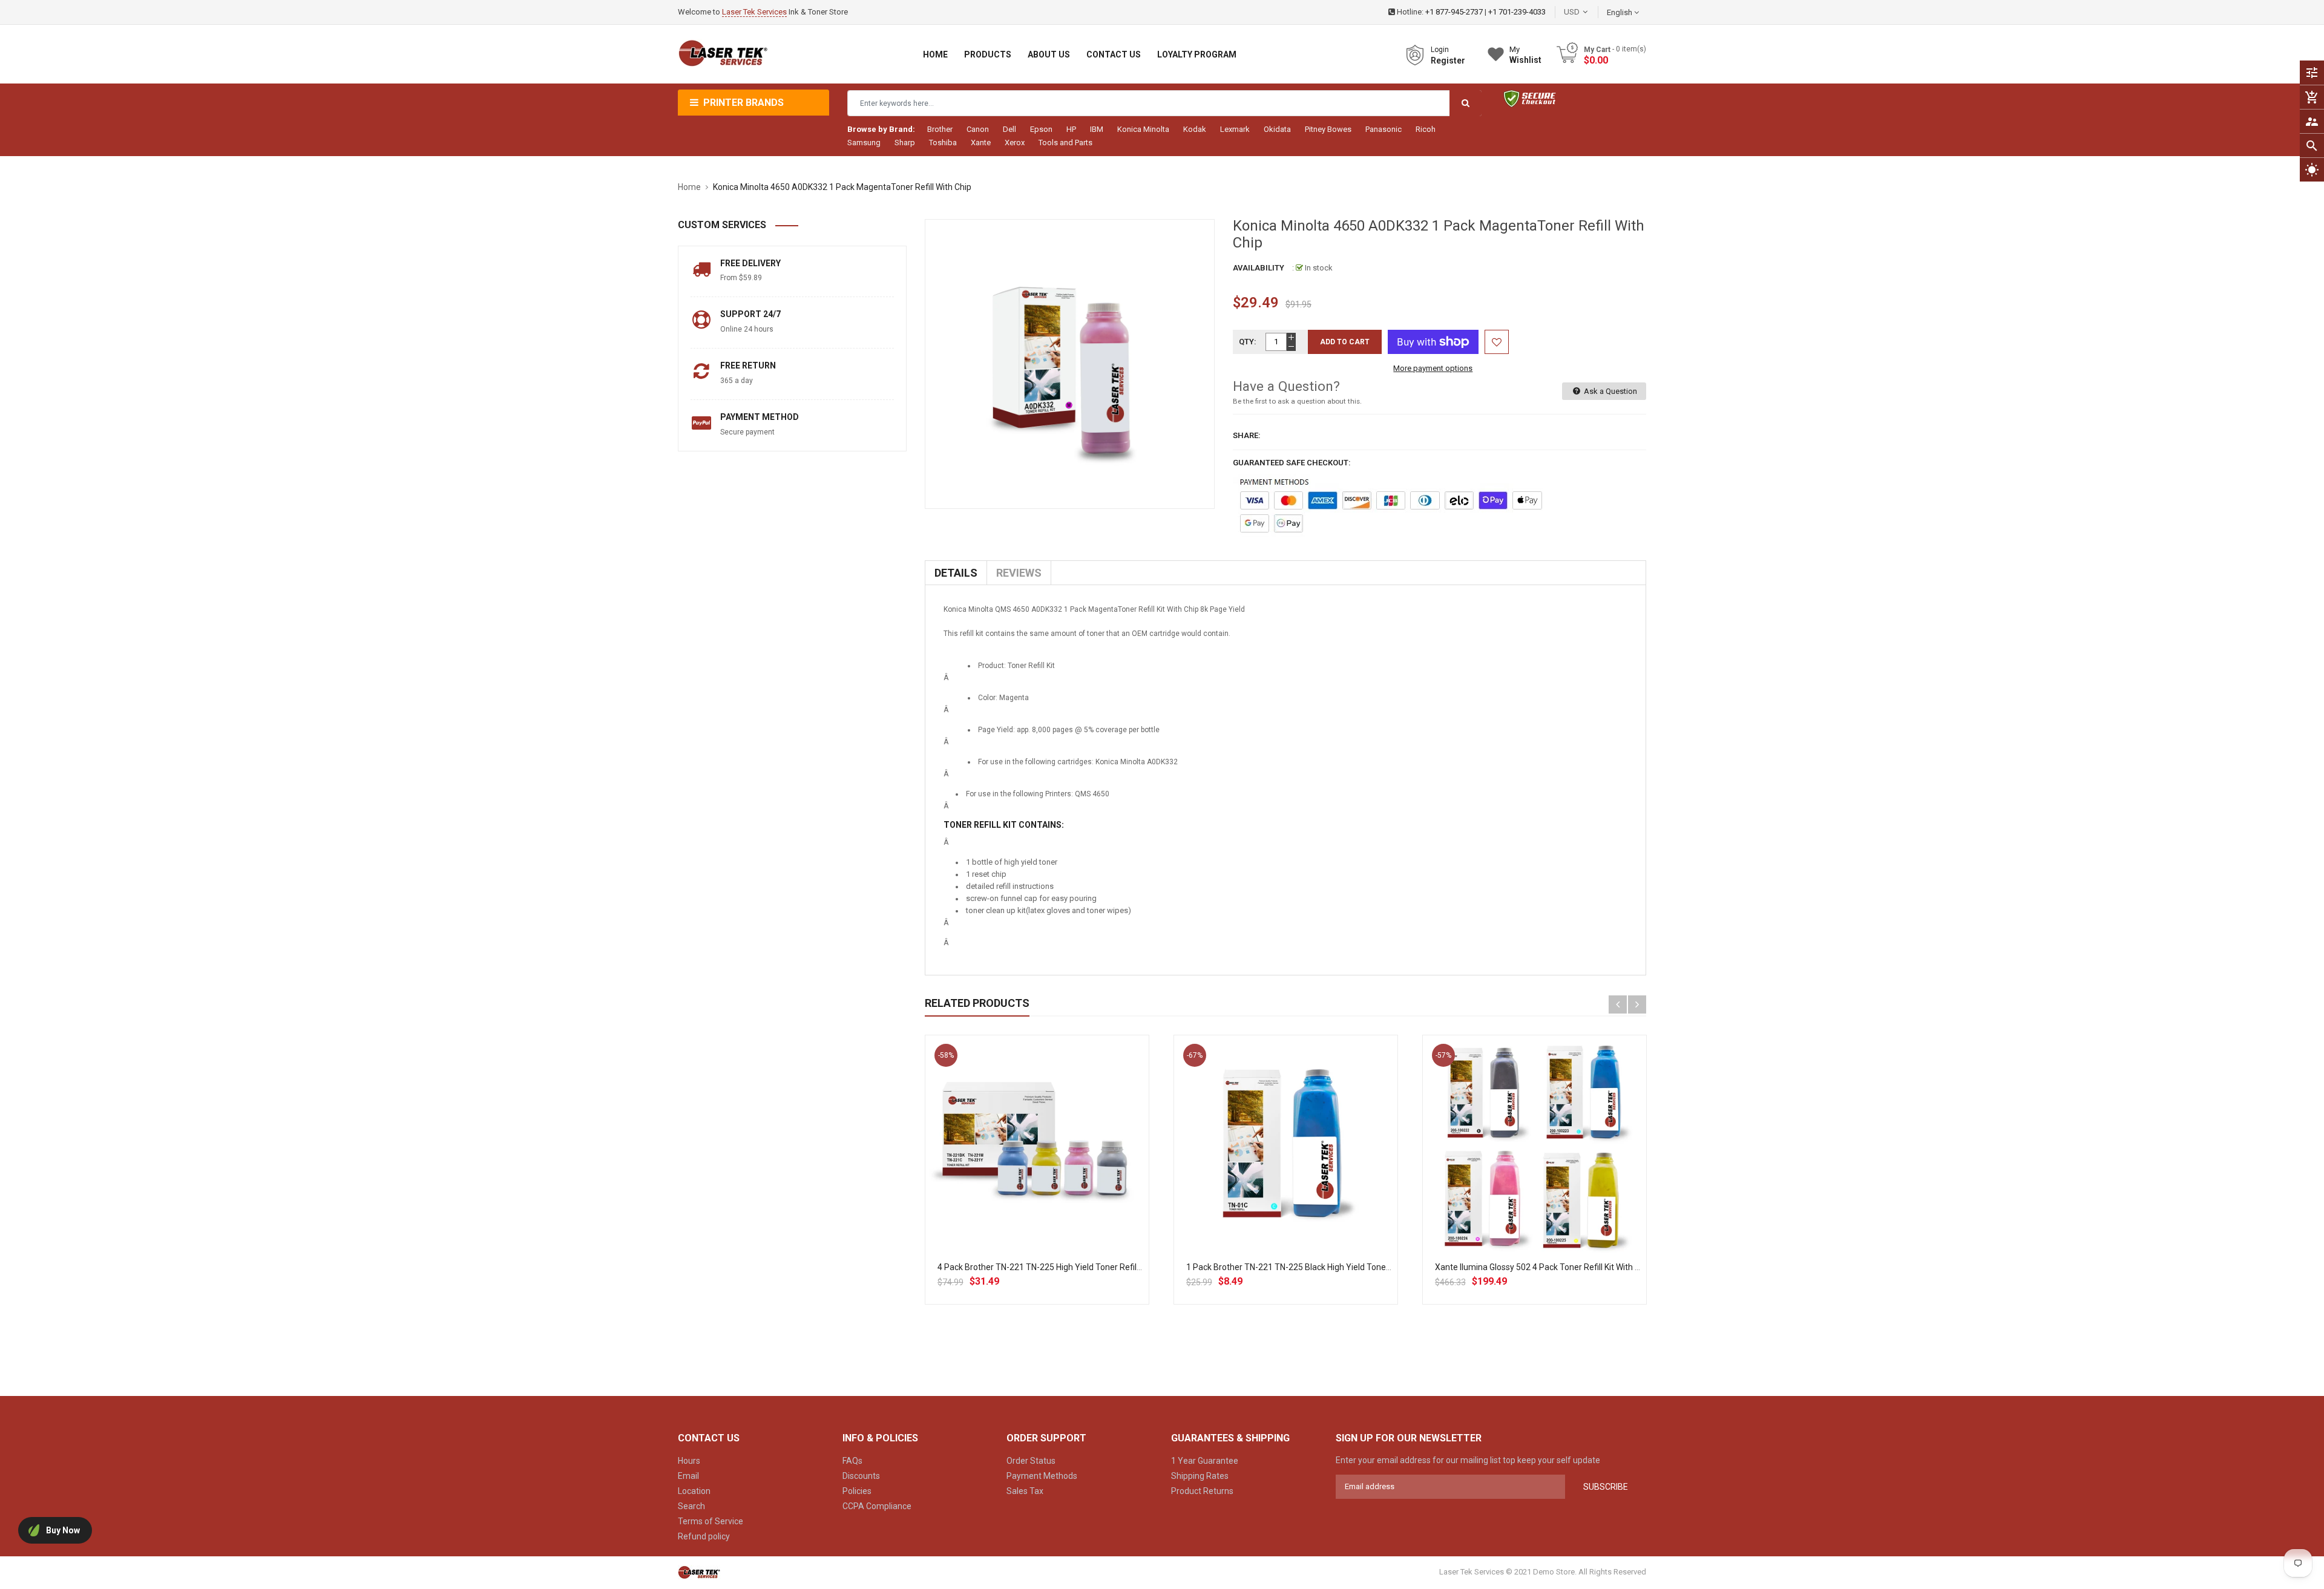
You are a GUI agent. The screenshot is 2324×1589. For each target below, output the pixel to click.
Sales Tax (1025, 1491)
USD (1590, 12)
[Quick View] (1063, 1186)
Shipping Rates (1200, 1476)
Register (1448, 61)
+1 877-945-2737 (1454, 12)
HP (1071, 129)
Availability (1259, 268)
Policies (857, 1491)
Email (688, 1476)
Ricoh (1426, 129)
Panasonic (1384, 129)
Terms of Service (711, 1521)
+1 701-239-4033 (1517, 12)
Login (1440, 50)
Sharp (905, 143)
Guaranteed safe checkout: (1292, 463)
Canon (978, 129)
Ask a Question (1610, 391)
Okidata (1277, 129)
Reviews (1019, 573)
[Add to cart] (1037, 1186)
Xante (981, 143)
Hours (689, 1461)
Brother (940, 129)
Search (691, 1506)
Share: (1247, 435)
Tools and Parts (1065, 143)
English (1620, 12)
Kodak (1195, 129)
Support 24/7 (750, 314)
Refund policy (704, 1536)
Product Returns (1202, 1491)
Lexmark (1235, 129)
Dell (1009, 129)
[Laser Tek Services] (699, 1572)
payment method (760, 417)
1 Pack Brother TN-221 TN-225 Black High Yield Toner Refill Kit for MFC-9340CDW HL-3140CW (1364, 1267)
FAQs (852, 1461)
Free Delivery (750, 263)
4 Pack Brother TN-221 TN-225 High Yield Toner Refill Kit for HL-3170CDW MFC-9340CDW (1106, 1267)
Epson (1041, 129)
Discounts (861, 1476)
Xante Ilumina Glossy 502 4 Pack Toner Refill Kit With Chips (1545, 1267)
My (1525, 55)
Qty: (1248, 342)
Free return (748, 365)
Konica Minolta (1143, 129)
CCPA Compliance (877, 1506)
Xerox (1015, 143)
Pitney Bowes (1328, 129)
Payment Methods (1042, 1476)
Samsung (864, 143)
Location (694, 1491)
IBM (1097, 129)
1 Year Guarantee (1205, 1461)
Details (956, 573)
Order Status (1031, 1461)
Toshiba (943, 143)
